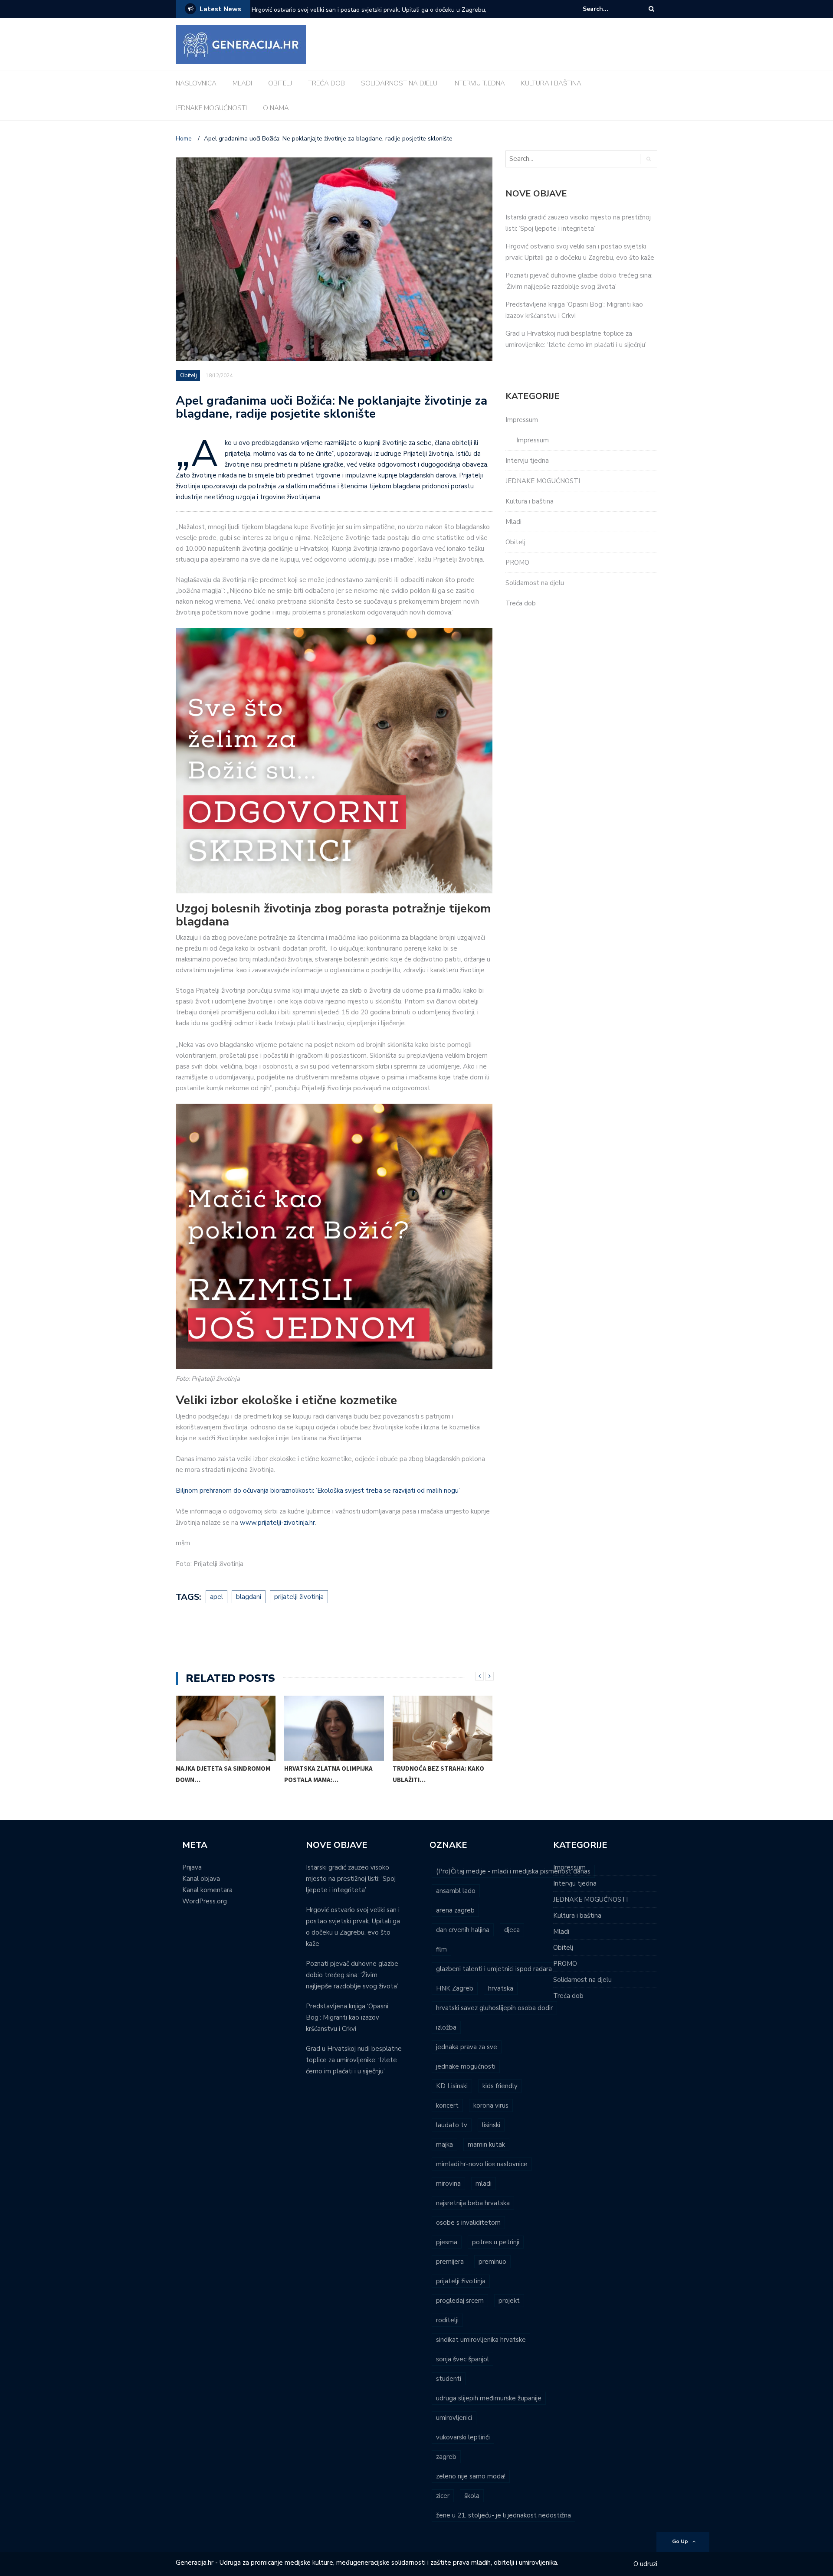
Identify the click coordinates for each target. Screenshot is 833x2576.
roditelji (447, 2320)
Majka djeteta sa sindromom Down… (223, 1774)
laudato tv (452, 2125)
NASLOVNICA (196, 83)
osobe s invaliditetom (468, 2223)
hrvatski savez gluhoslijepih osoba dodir (494, 2008)
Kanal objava (201, 1879)
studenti (449, 2379)
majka (444, 2144)
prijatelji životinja (299, 1597)
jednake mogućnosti (466, 2066)
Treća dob (521, 603)
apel (216, 1597)
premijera (450, 2262)
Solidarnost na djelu (535, 583)
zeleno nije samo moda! (471, 2476)
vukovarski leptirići (463, 2437)
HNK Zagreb (455, 1988)
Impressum (522, 420)
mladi (484, 2184)
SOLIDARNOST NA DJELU (399, 83)
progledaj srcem (460, 2301)
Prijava (192, 1867)
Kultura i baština (530, 501)
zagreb (446, 2457)
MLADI (242, 83)
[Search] (651, 9)
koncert (447, 2105)
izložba (446, 2027)
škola (472, 2496)
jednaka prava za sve (467, 2047)
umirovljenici (454, 2418)
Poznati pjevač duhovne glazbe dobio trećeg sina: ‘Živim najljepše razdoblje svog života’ (362, 15)
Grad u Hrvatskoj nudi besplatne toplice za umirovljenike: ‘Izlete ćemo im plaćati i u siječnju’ (354, 2060)
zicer (443, 2496)
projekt (509, 2301)
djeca (512, 1930)
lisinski (491, 2125)
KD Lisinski (452, 2086)
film (441, 1949)
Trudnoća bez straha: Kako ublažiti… (438, 1774)
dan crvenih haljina (463, 1930)
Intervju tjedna (527, 461)
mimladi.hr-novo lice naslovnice (482, 2164)
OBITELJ (280, 83)
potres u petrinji (496, 2242)
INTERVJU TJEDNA (479, 83)
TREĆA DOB (326, 83)
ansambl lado (456, 1891)
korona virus (491, 2105)
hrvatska (501, 1988)
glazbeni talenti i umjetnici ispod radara (494, 1969)
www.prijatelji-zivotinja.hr (277, 1523)
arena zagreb (455, 1910)
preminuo (492, 2262)
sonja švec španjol (462, 2359)
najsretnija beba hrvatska (473, 2203)
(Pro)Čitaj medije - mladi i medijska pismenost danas (513, 1871)
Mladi (513, 522)
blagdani (249, 1597)
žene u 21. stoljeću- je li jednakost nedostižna (503, 2515)
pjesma (447, 2242)
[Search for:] (609, 9)
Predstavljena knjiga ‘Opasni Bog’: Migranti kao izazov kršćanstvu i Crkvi (347, 2017)
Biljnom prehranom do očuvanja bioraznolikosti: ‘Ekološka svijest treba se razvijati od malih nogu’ (318, 1491)
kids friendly (500, 2086)
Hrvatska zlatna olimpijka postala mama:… (328, 1774)
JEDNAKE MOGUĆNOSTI (211, 108)
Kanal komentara (207, 1890)
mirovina (448, 2184)
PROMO (517, 562)
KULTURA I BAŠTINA (551, 83)
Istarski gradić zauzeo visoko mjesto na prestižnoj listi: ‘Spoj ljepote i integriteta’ (351, 1879)
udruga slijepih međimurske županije (489, 2398)
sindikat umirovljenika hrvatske (481, 2340)
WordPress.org (205, 1901)
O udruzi (645, 2564)
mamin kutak (486, 2144)
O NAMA (276, 108)
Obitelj (189, 376)
